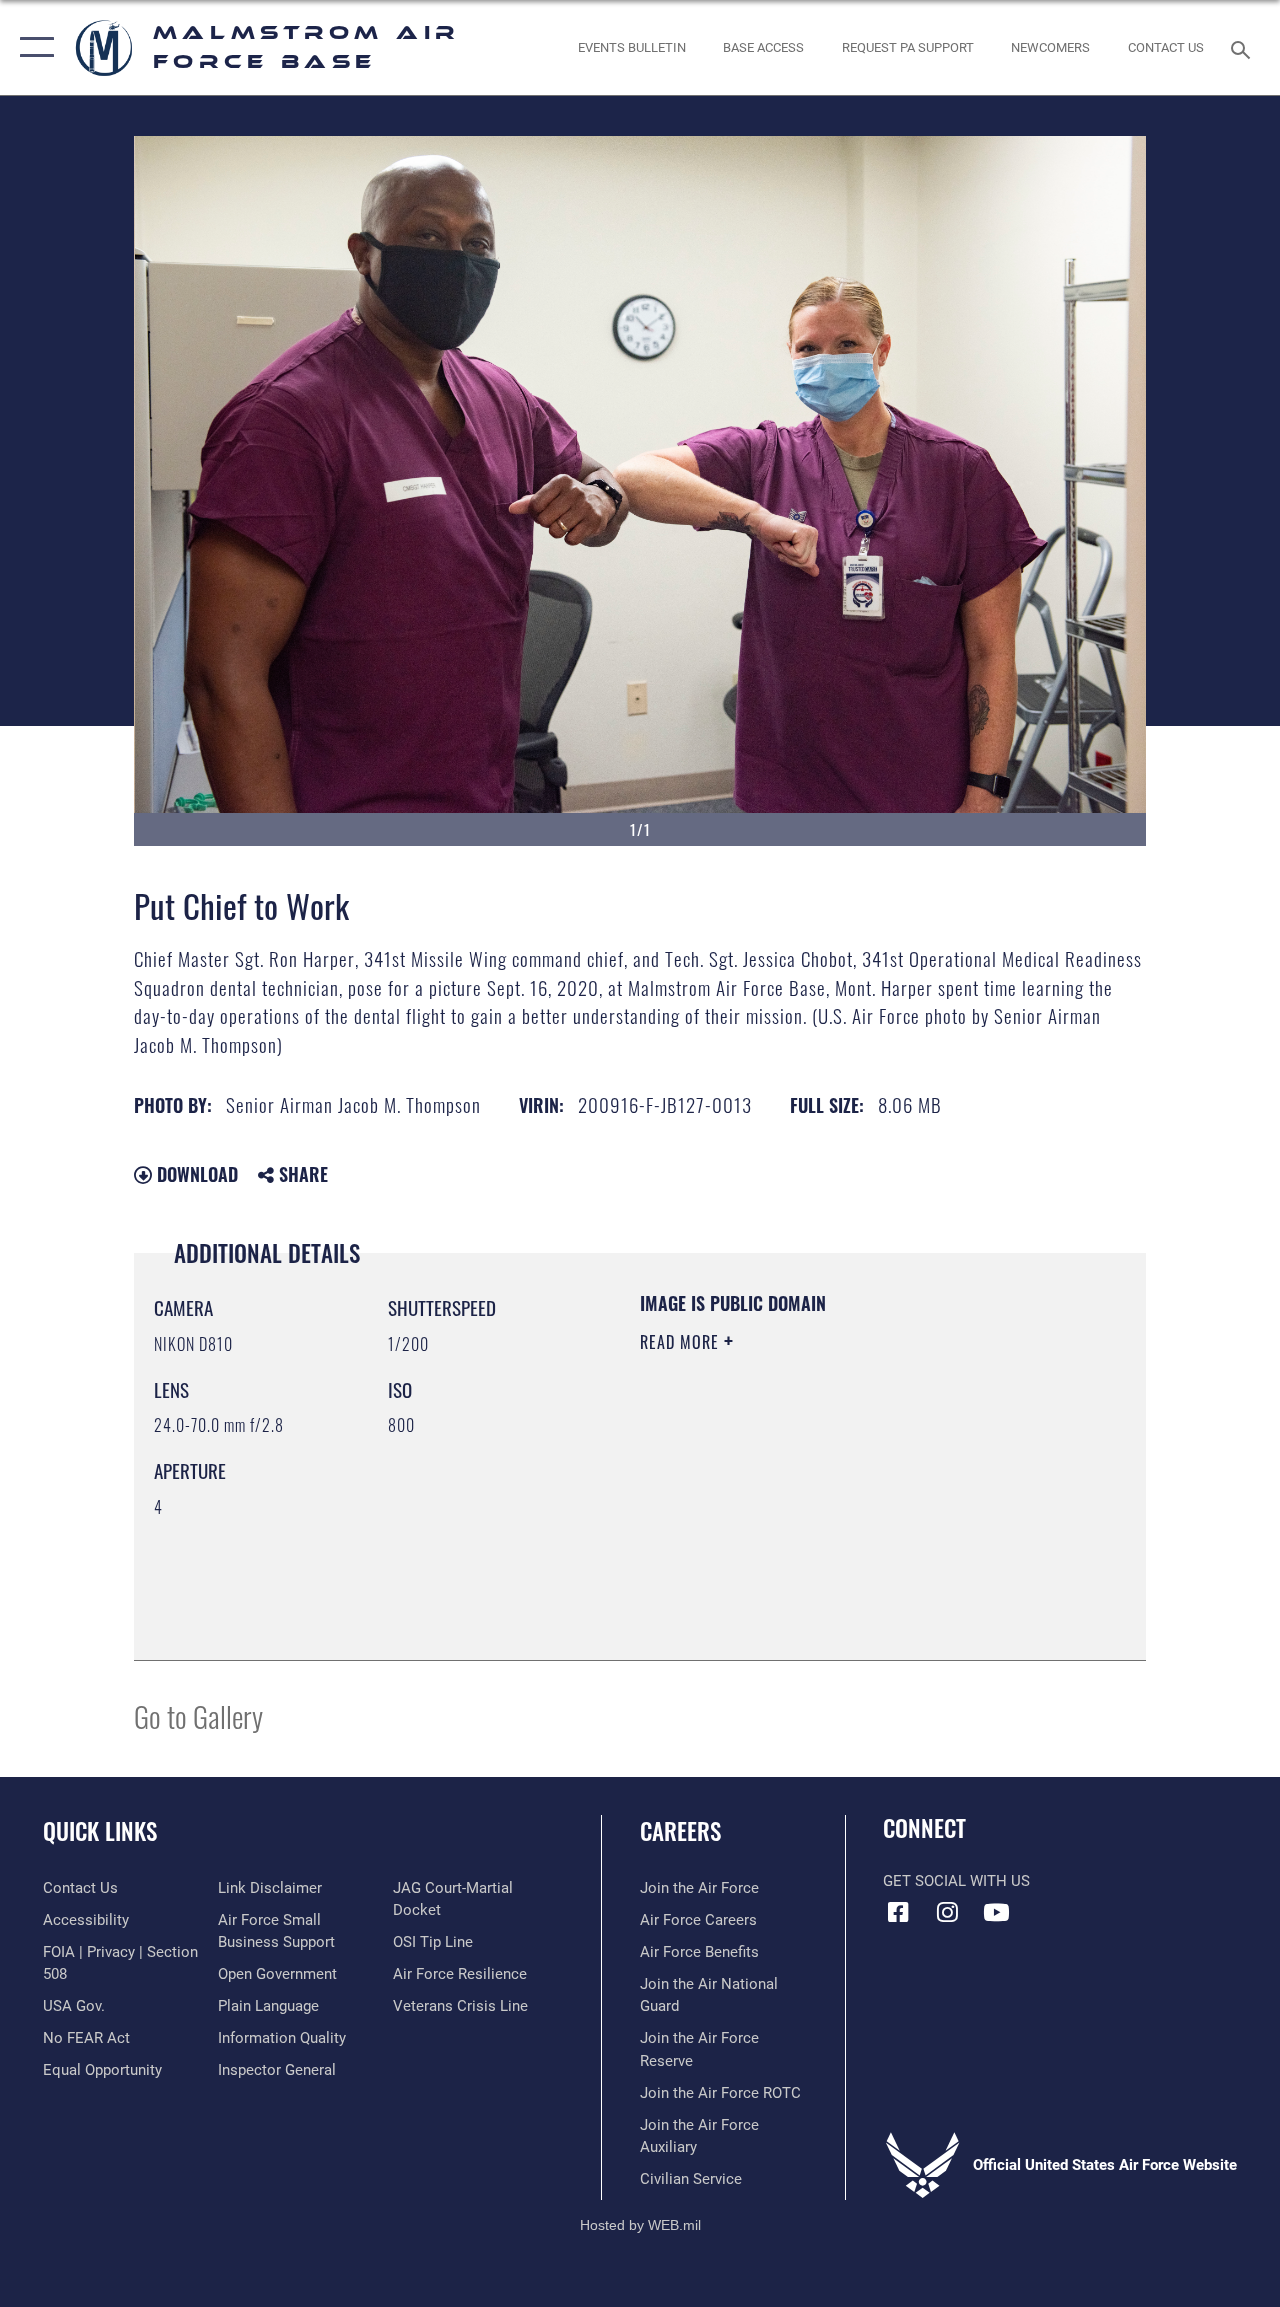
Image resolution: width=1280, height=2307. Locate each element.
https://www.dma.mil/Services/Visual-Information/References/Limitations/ (819, 1511)
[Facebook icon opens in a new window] (898, 1912)
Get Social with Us (956, 1881)
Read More (682, 1342)
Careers (680, 1831)
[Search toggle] (1244, 47)
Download (195, 1174)
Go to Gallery (198, 1715)
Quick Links (100, 1831)
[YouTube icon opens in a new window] (996, 1912)
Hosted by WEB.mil (640, 2225)
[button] (32, 47)
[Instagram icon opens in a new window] (947, 1912)
